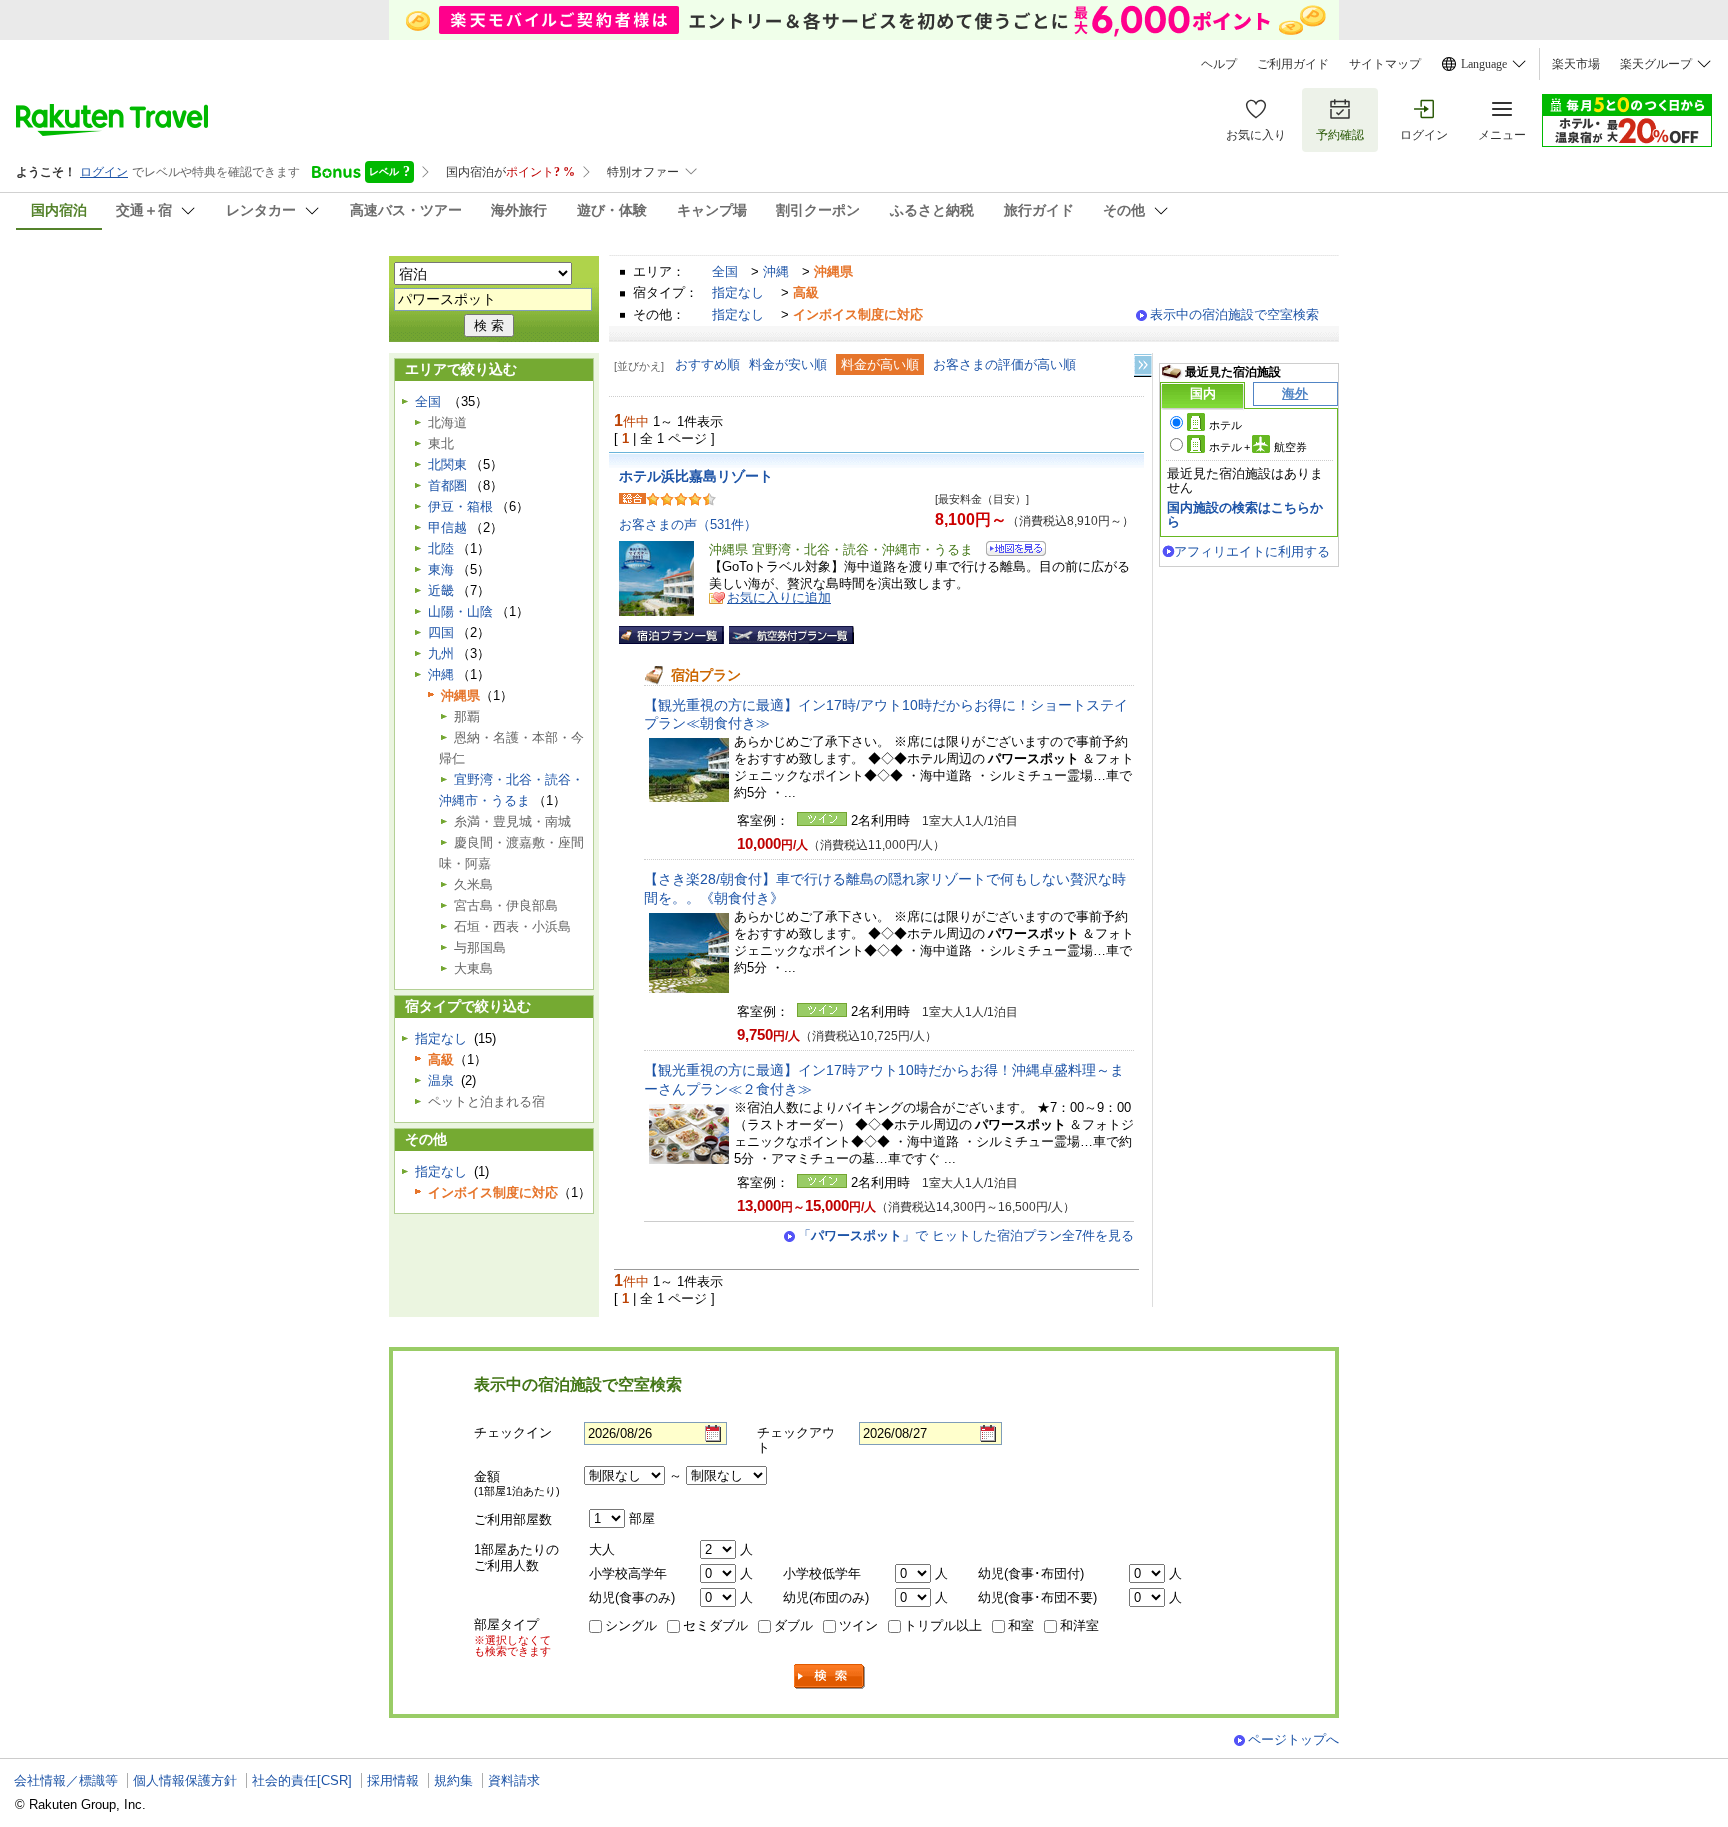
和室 (1021, 1625)
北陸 (441, 548)
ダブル (793, 1625)
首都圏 (447, 485)
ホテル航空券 (1258, 447)
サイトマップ (1385, 64)
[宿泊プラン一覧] (671, 635)
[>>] (1144, 365)
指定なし (738, 292)
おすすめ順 (707, 364)
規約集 (453, 1780)
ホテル (1225, 425)
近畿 (441, 590)
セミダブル (715, 1625)
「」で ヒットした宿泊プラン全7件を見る (966, 1235)
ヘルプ (1219, 64)
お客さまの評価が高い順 (1004, 364)
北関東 (447, 464)
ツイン (858, 1625)
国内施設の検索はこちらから (1245, 514)
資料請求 (514, 1780)
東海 (441, 569)
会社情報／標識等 (66, 1780)
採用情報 (393, 1780)
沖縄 (776, 271)
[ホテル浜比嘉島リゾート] (1009, 551)
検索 (830, 1676)
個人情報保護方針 (185, 1780)
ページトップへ (1293, 1739)
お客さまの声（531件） (688, 524)
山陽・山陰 (460, 611)
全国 (725, 271)
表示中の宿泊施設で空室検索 (1234, 314)
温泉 (441, 1080)
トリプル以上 (943, 1625)
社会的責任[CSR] (302, 1780)
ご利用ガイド (1293, 64)
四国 (441, 632)
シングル (631, 1625)
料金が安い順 (788, 364)
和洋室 (1079, 1625)
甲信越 (447, 527)
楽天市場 (1576, 64)
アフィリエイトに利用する (1252, 551)
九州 (441, 653)
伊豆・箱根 (460, 506)
